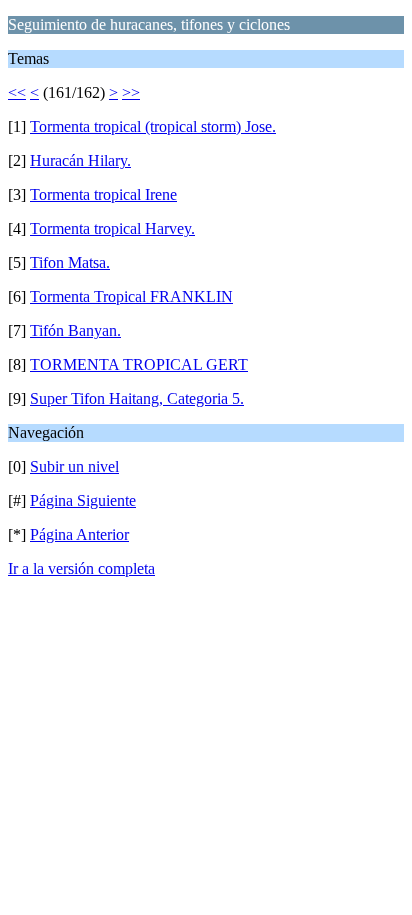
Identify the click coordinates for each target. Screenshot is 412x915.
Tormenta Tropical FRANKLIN (131, 296)
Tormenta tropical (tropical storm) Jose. (153, 126)
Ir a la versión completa (81, 568)
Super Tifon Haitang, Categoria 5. (137, 398)
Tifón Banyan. (75, 330)
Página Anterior (79, 534)
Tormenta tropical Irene (103, 194)
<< (17, 92)
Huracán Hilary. (80, 160)
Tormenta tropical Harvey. (112, 228)
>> (131, 92)
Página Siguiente (83, 500)
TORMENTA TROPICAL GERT (139, 364)
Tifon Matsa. (70, 262)
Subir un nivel (74, 466)
